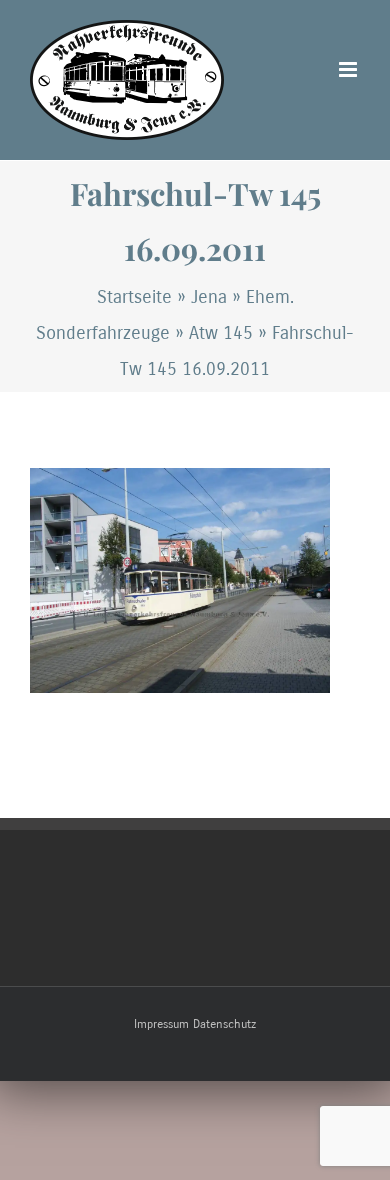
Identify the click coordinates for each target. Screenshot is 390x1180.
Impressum (161, 1024)
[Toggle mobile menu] (349, 69)
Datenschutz (224, 1024)
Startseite (134, 297)
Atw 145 (221, 333)
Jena (209, 297)
